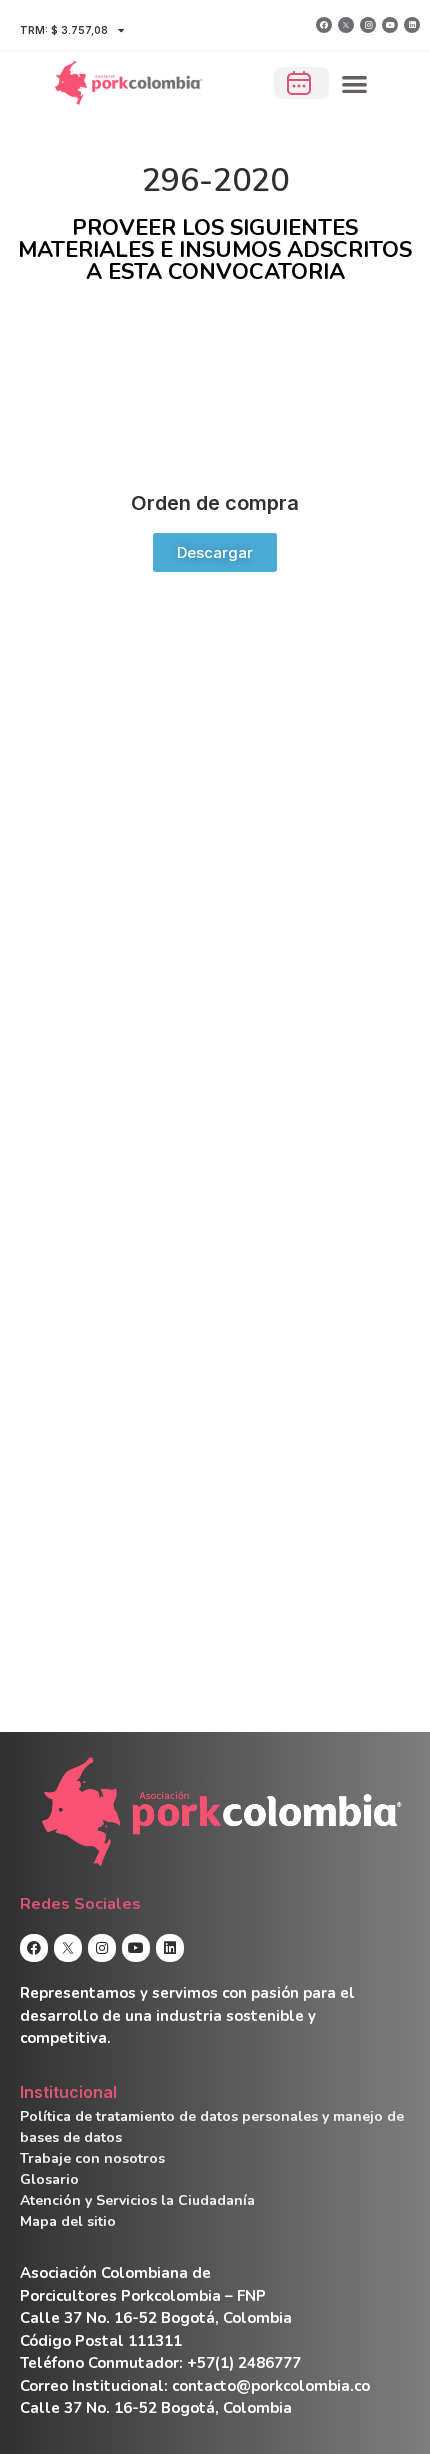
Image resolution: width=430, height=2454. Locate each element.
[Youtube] (390, 25)
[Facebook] (324, 25)
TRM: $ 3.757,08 (64, 30)
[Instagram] (368, 25)
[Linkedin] (412, 25)
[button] (355, 83)
